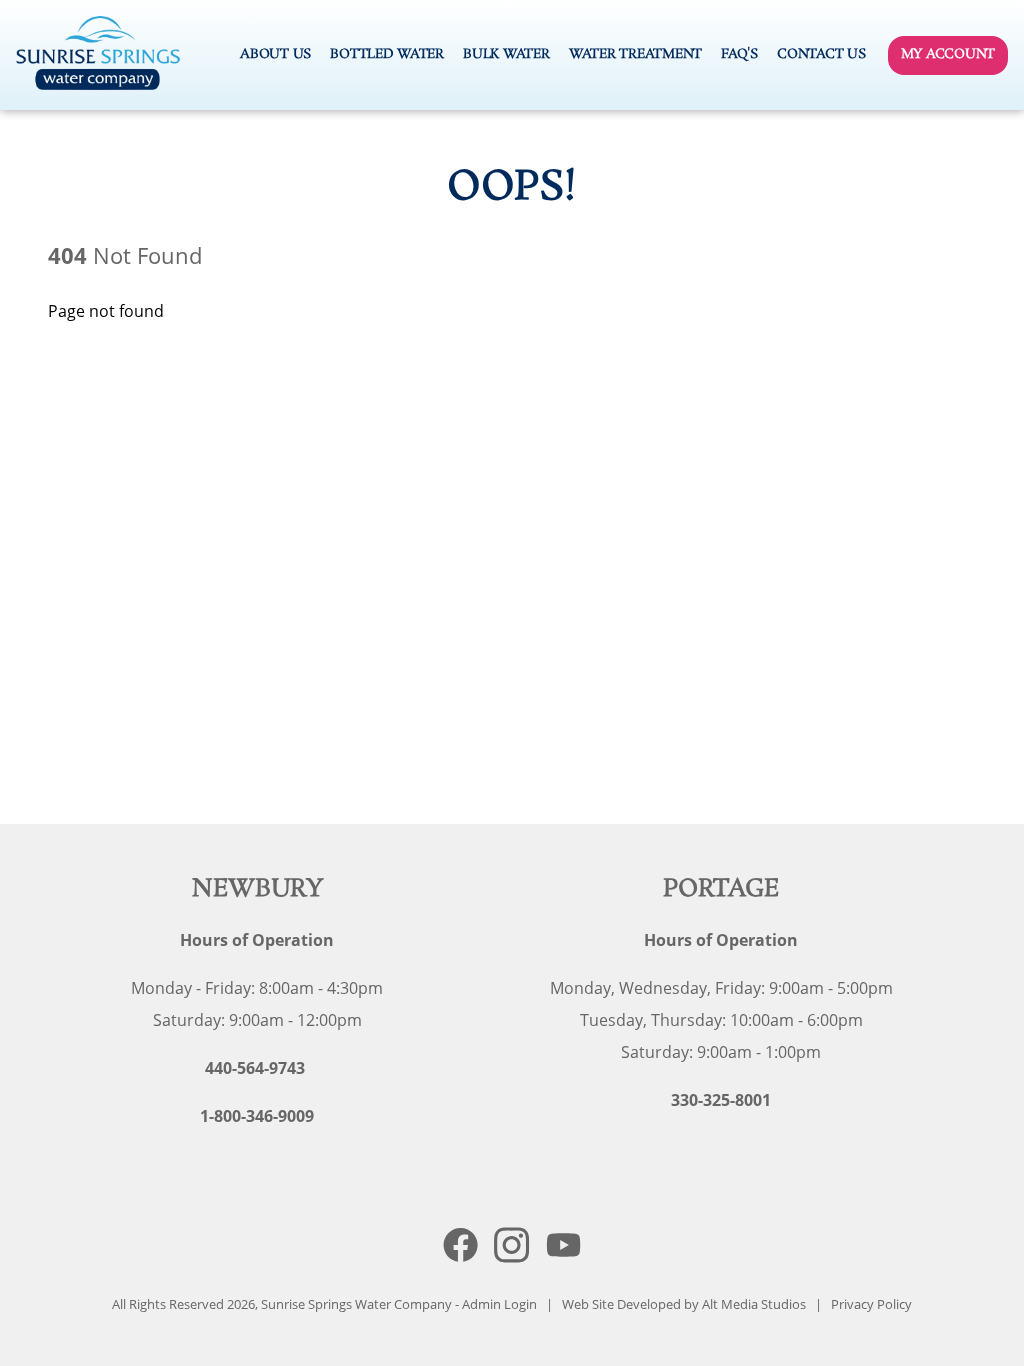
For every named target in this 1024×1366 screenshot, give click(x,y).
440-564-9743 (255, 1068)
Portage (721, 889)
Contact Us (821, 54)
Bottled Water (387, 54)
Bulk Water (506, 54)
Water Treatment (635, 54)
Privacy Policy (871, 1304)
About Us (275, 54)
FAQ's (739, 54)
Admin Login (499, 1304)
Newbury (257, 889)
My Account (948, 54)
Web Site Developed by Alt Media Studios (684, 1304)
